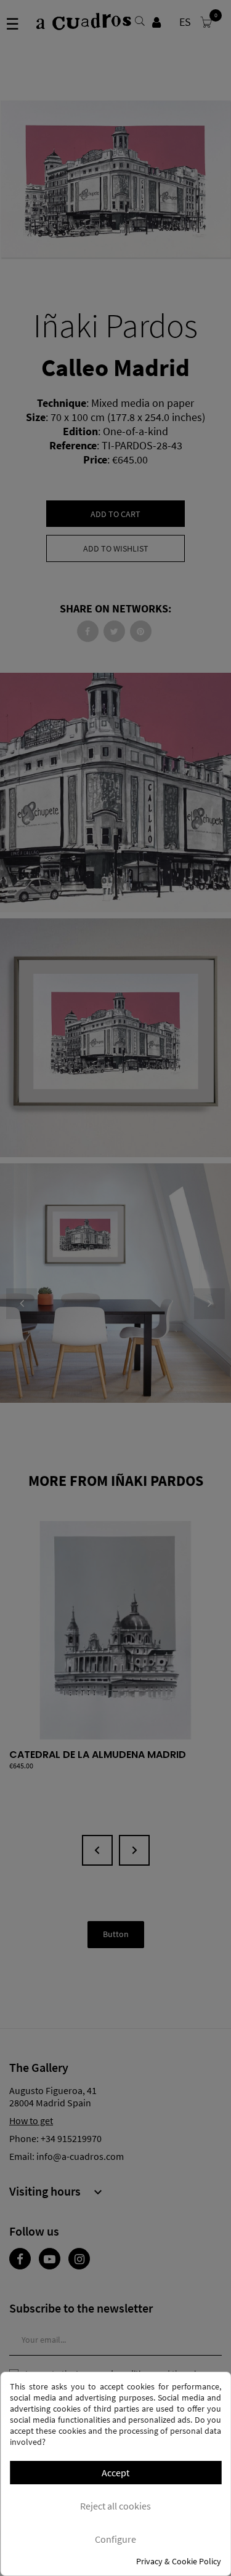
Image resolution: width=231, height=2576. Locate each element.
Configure (115, 2539)
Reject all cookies (115, 2506)
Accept (115, 2473)
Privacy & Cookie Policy (179, 2561)
